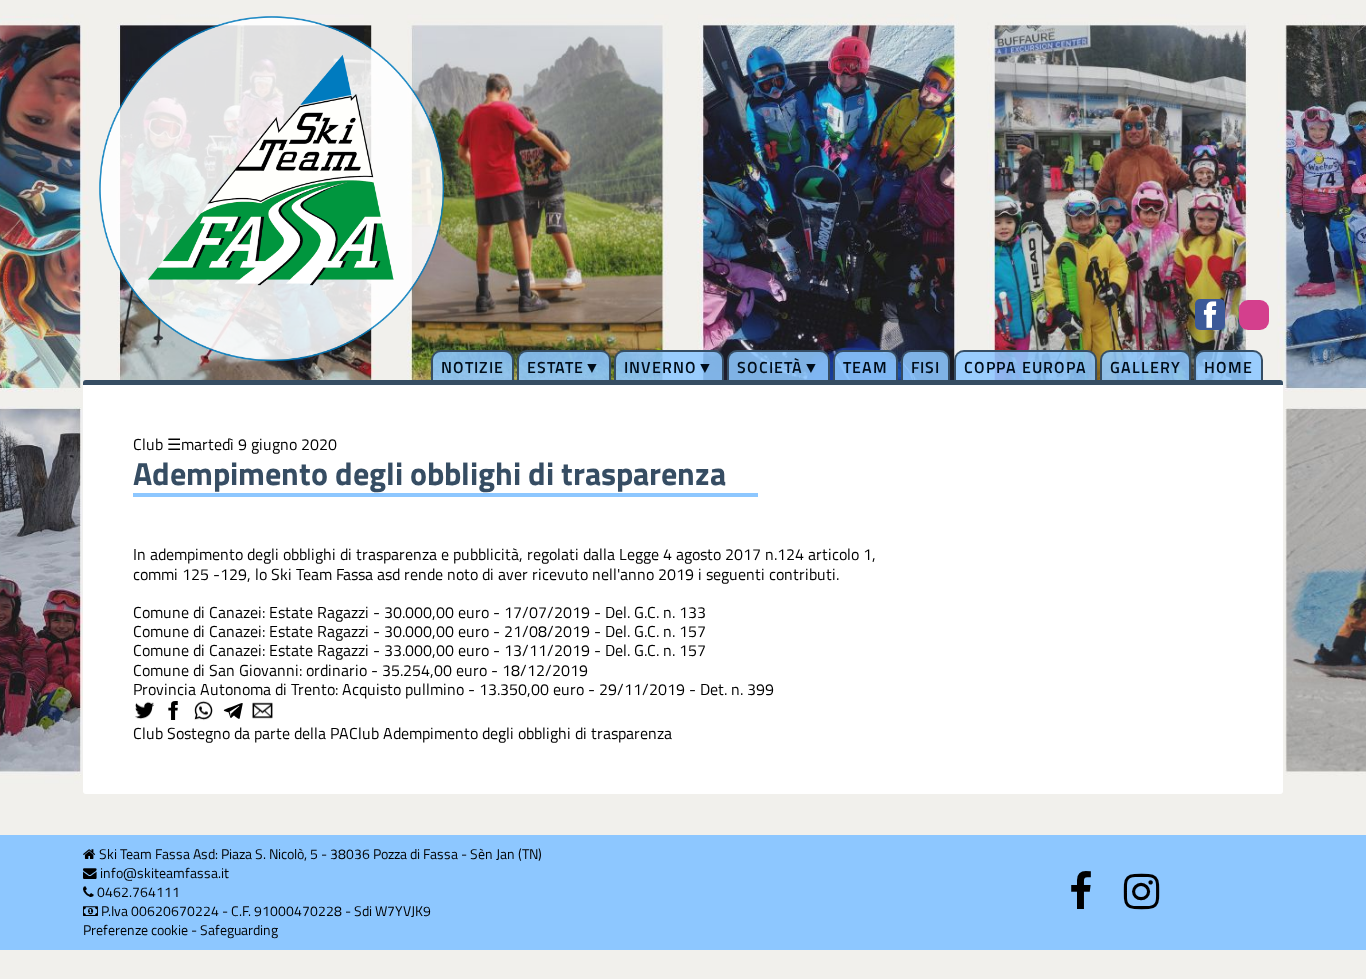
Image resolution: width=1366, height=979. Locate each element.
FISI (925, 367)
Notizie (472, 367)
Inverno (660, 367)
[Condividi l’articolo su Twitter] (146, 712)
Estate (555, 367)
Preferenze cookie (135, 930)
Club (148, 444)
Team (865, 367)
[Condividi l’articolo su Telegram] (235, 712)
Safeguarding (239, 930)
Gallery (1145, 367)
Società (770, 367)
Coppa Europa (1025, 367)
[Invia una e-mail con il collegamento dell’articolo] (264, 712)
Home (1228, 367)
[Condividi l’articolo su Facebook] (176, 712)
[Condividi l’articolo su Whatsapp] (205, 712)
